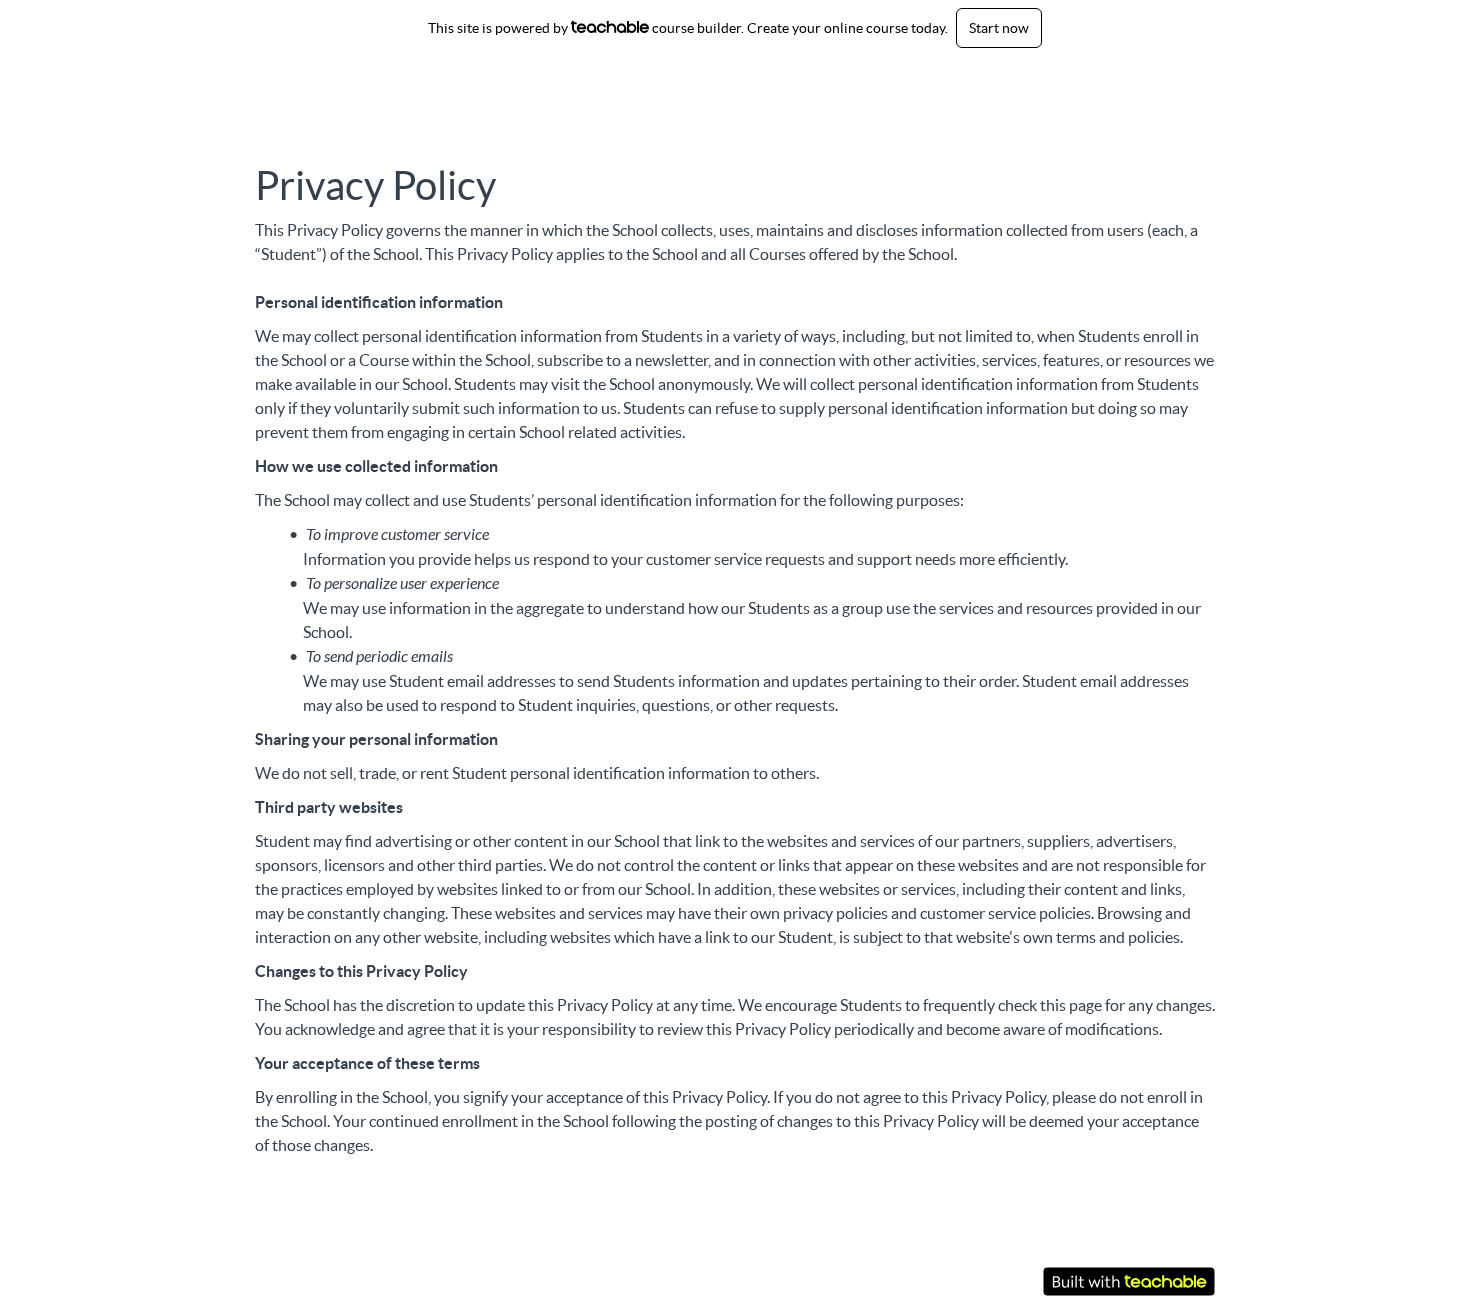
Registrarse (1180, 86)
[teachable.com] (610, 27)
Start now (999, 28)
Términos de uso (1093, 1237)
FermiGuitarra (349, 86)
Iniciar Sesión (1087, 86)
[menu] (1122, 86)
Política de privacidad (1110, 1257)
